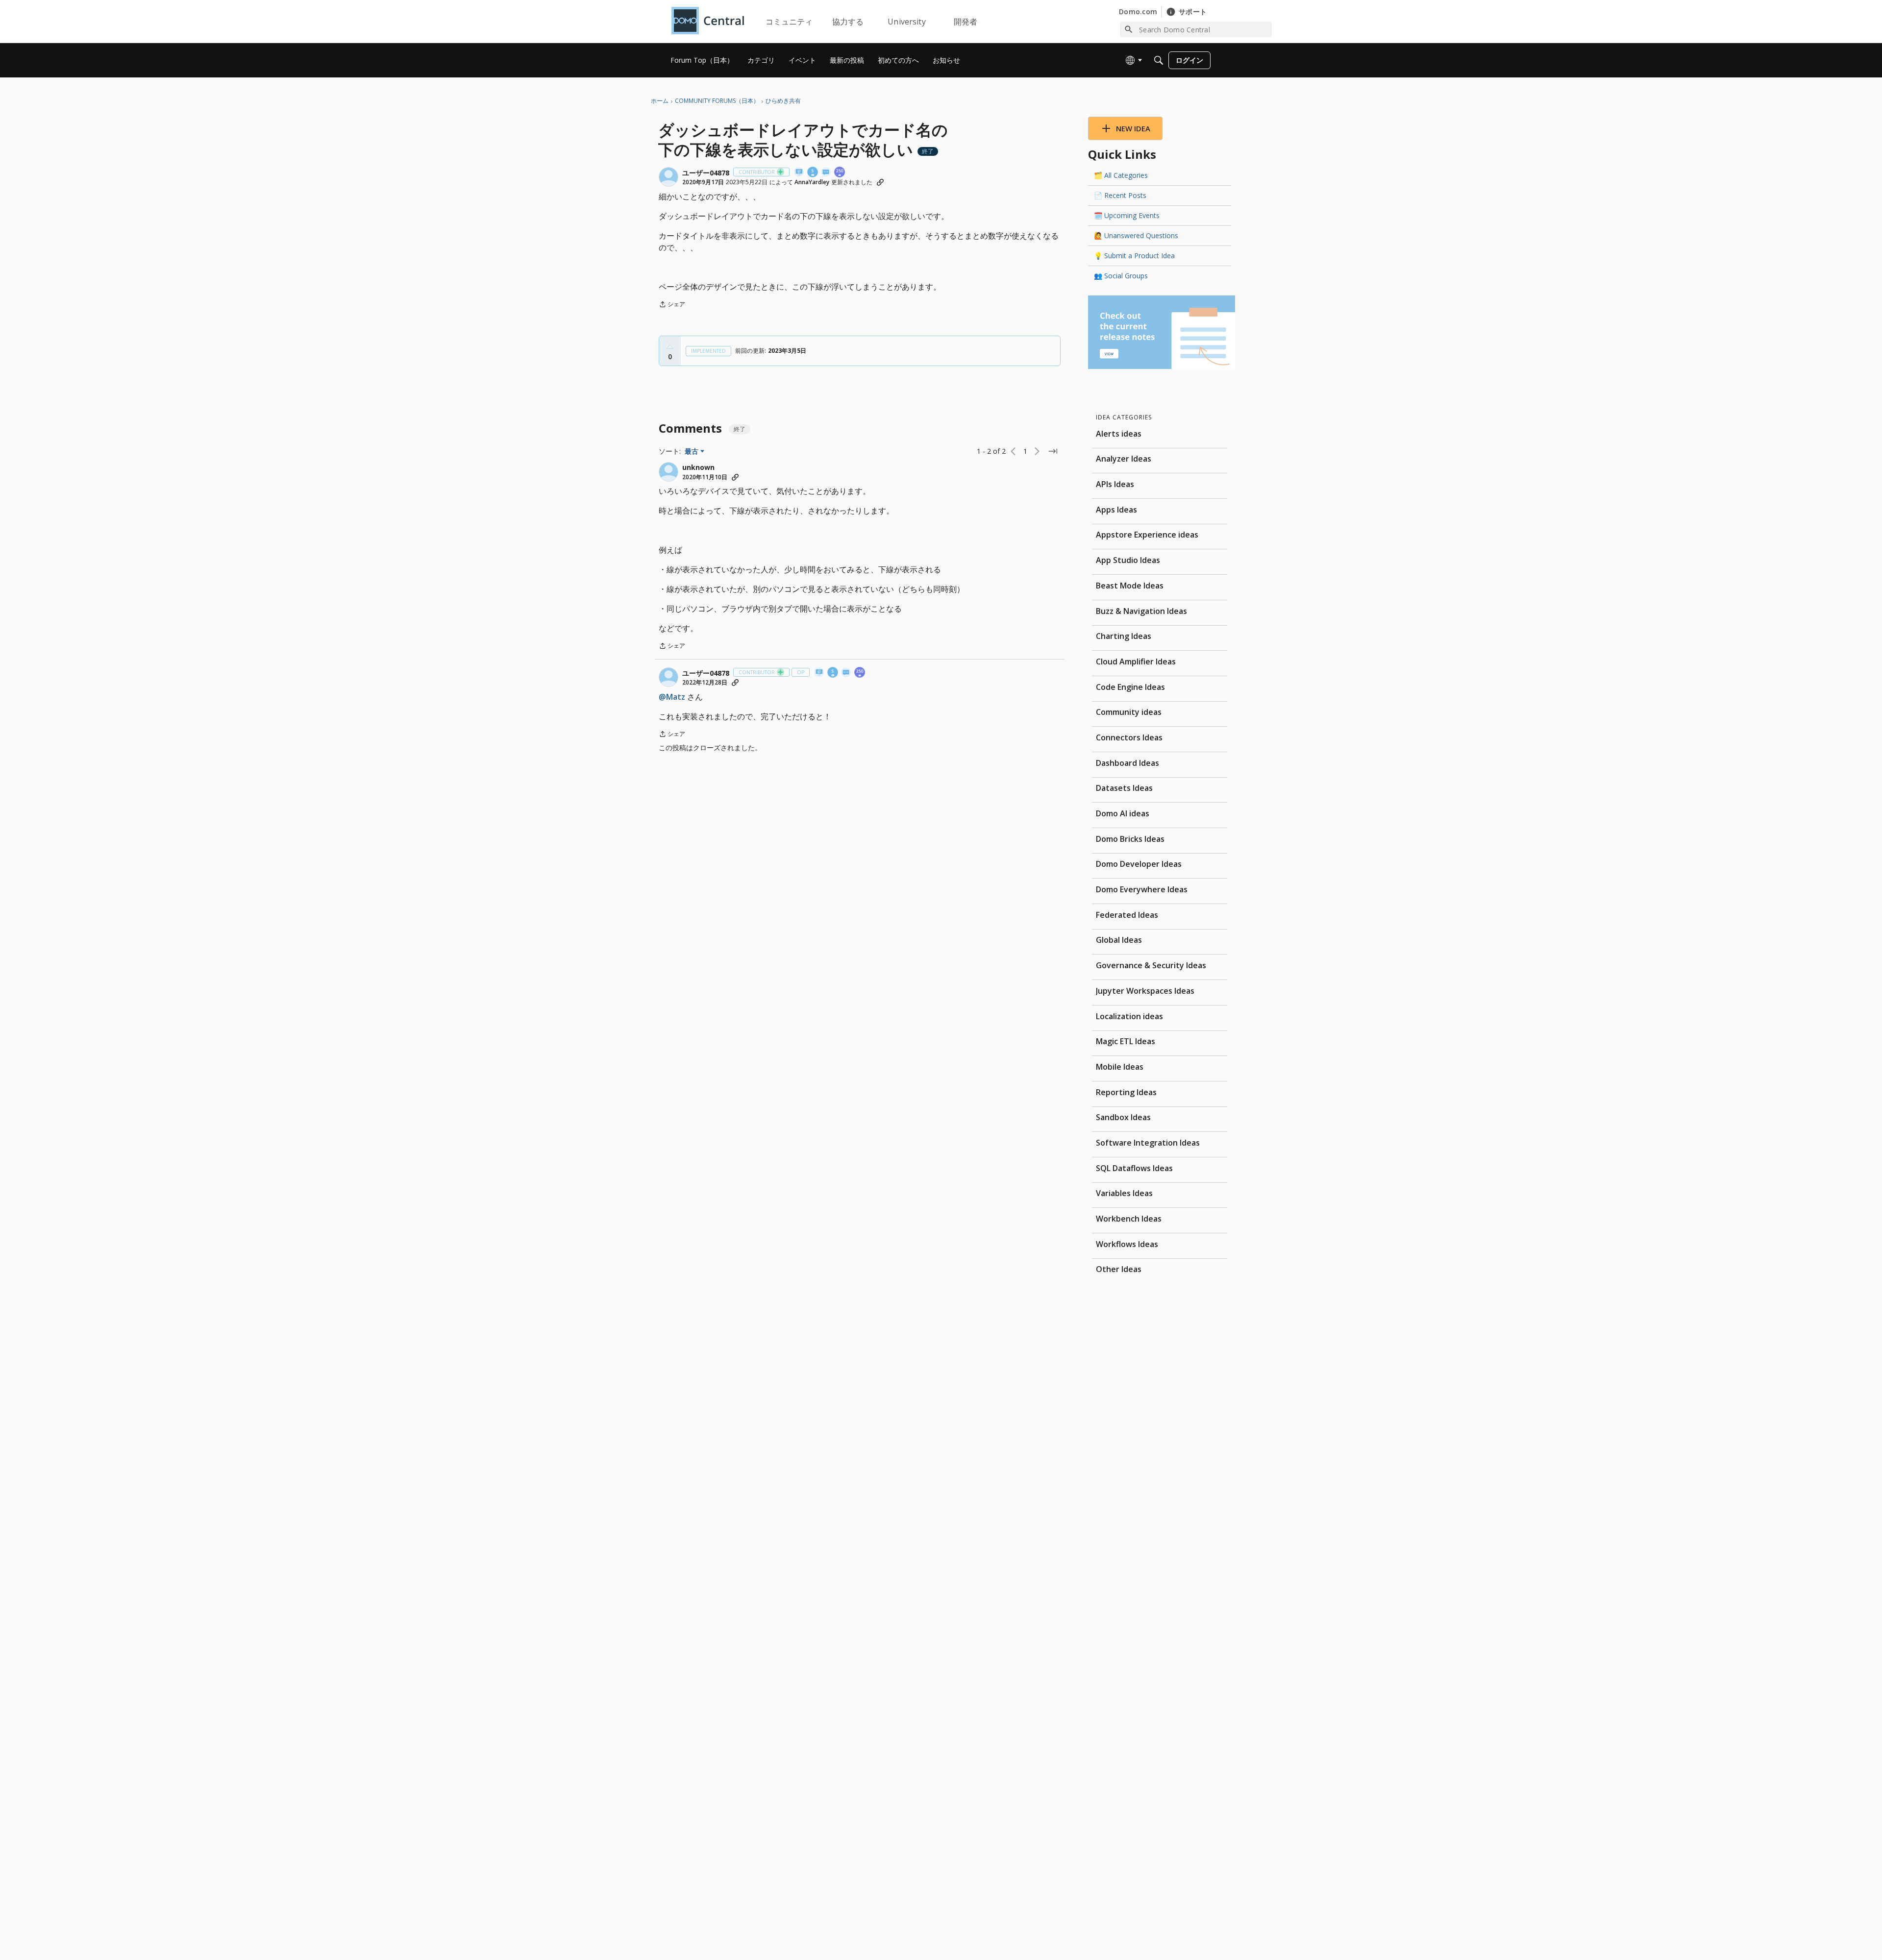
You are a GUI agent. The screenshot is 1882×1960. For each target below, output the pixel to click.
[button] (669, 177)
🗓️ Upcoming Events (1127, 215)
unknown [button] (698, 467)
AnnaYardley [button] (812, 182)
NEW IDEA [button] (1133, 128)
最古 (694, 451)
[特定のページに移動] (1053, 451)
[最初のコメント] (826, 173)
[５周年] (813, 173)
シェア (672, 305)
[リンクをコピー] (880, 182)
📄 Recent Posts (1120, 195)
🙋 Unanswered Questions (1136, 235)
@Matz (672, 697)
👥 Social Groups (1121, 276)
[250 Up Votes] (840, 173)
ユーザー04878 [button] (706, 173)
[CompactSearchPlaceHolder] (1159, 60)
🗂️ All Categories (1121, 175)
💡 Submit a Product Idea (1134, 256)
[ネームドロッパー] (799, 173)
